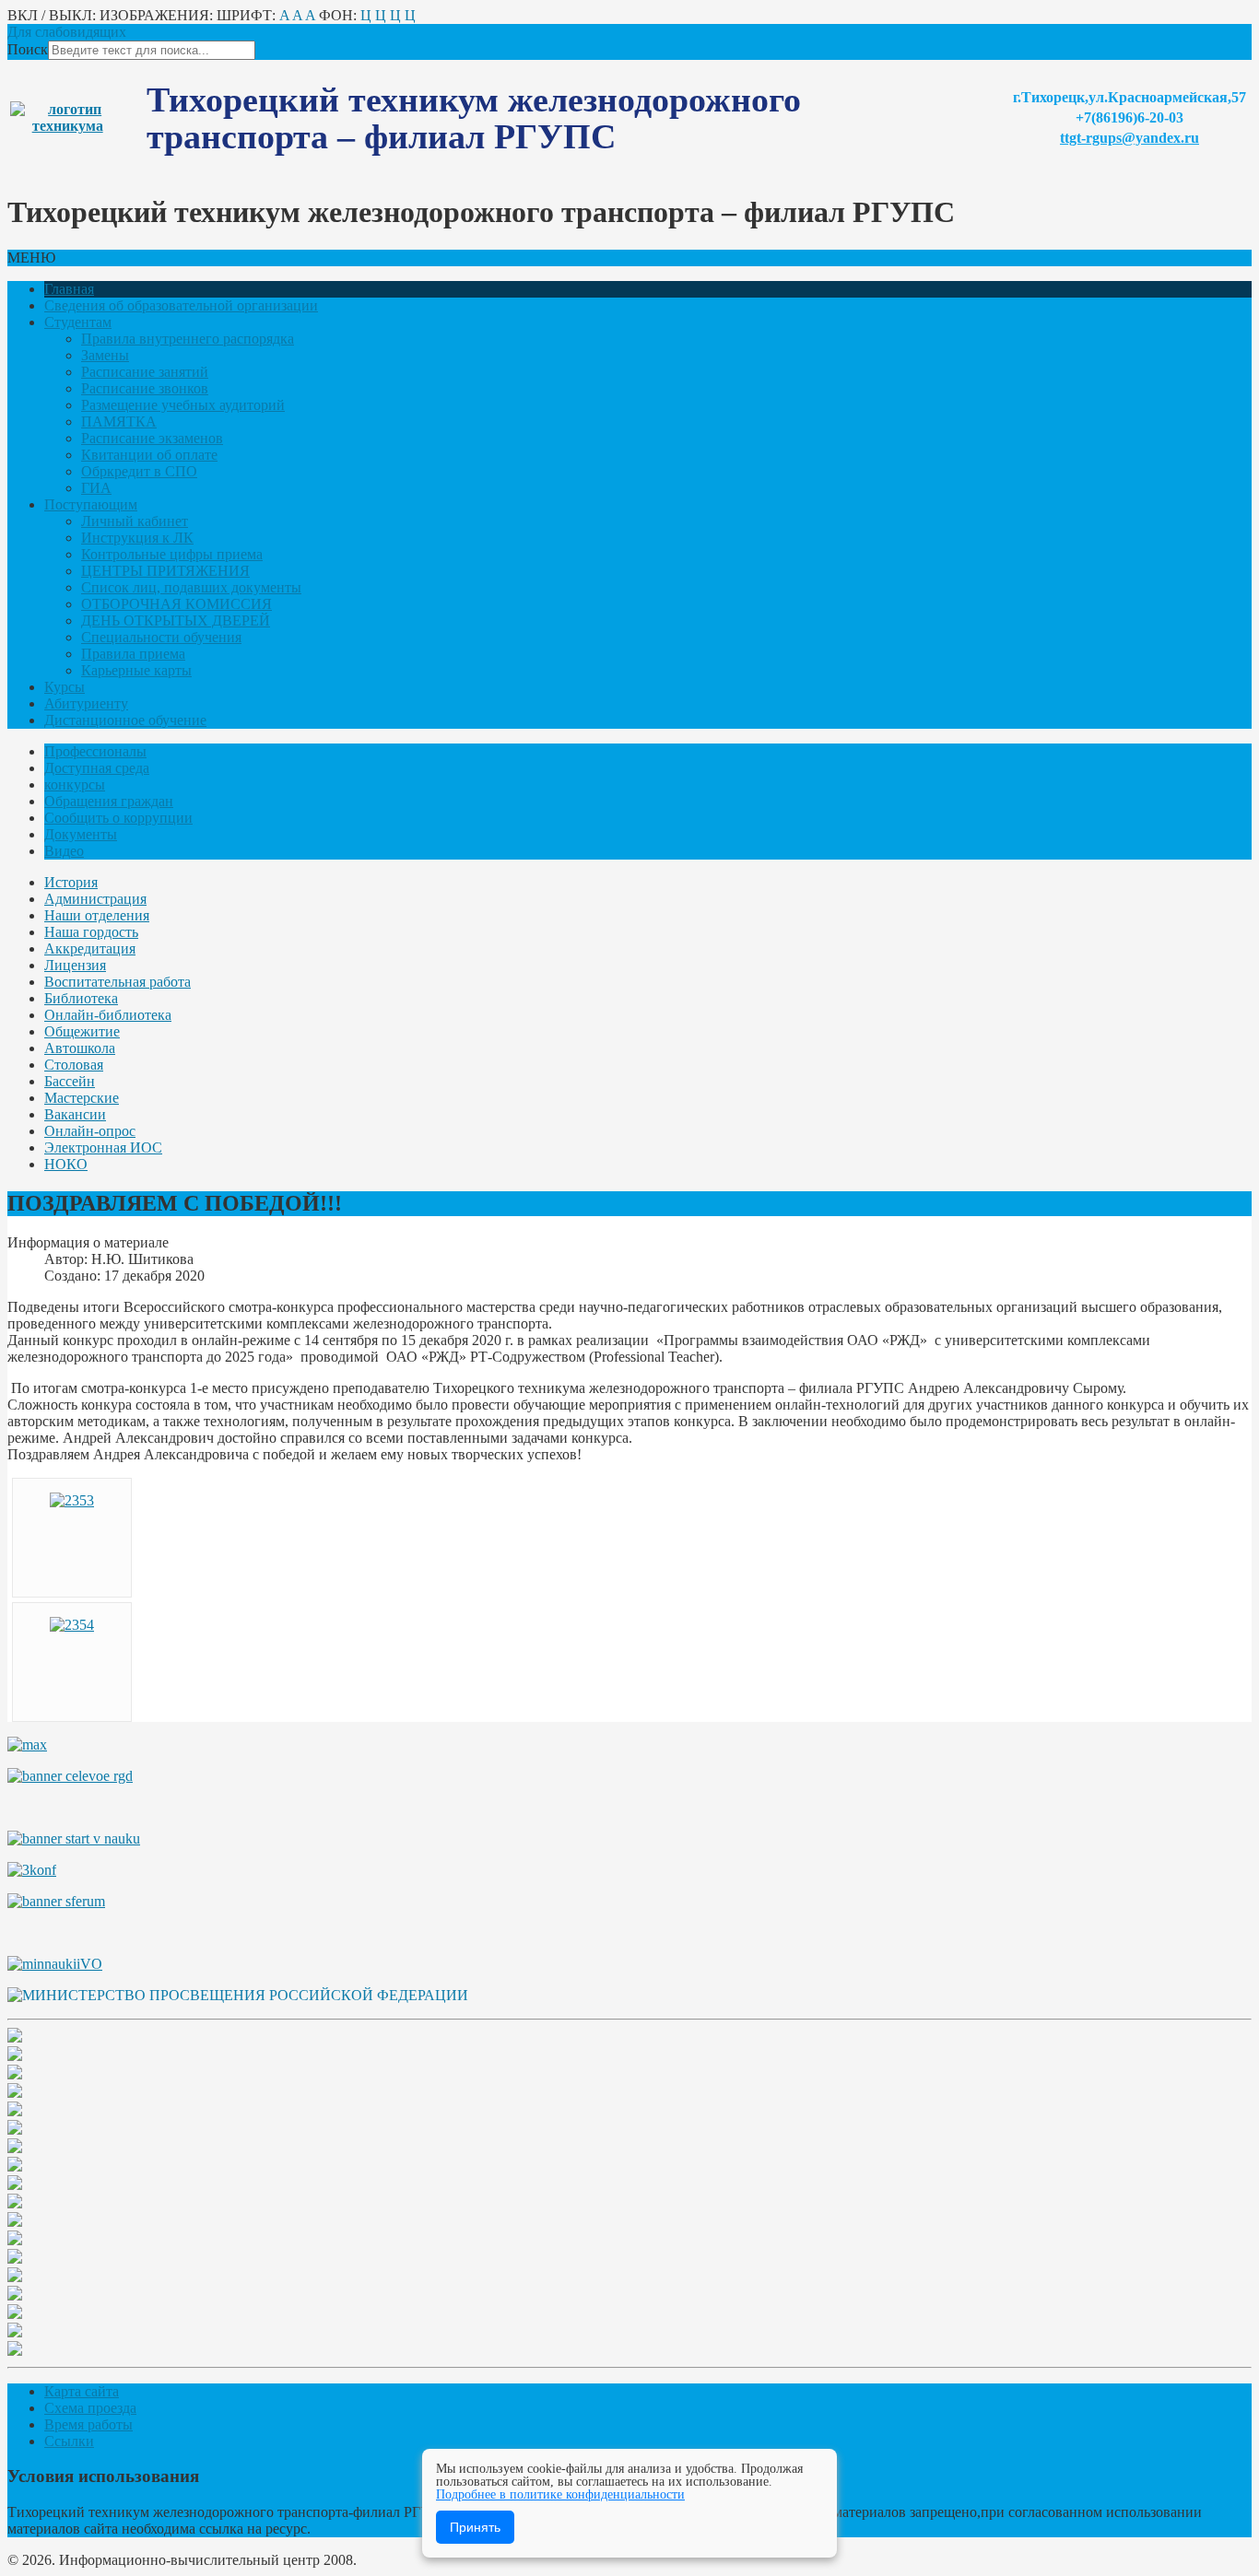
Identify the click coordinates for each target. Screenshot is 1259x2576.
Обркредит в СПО (139, 471)
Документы (81, 834)
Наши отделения (97, 915)
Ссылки (69, 2441)
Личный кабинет (135, 521)
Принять (475, 2527)
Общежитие (82, 1031)
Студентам (78, 322)
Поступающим (91, 504)
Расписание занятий (145, 372)
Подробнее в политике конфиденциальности (560, 2494)
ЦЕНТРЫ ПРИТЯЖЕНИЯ (165, 571)
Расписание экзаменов (152, 438)
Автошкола (80, 1048)
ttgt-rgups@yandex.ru (1130, 138)
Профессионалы (95, 751)
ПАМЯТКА (119, 422)
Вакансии (75, 1114)
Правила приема (133, 654)
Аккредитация (90, 948)
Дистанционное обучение (125, 720)
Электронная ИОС (103, 1147)
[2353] (72, 1500)
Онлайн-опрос (90, 1131)
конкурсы (75, 785)
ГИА (96, 488)
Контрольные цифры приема (172, 554)
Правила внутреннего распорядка (188, 339)
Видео (64, 851)
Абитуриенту (86, 703)
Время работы (88, 2424)
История (71, 882)
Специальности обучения (161, 637)
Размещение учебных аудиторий (183, 405)
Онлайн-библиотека (108, 1015)
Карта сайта (82, 2391)
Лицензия (75, 965)
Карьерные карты (136, 670)
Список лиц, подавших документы (191, 587)
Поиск (28, 49)
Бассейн (70, 1081)
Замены (105, 355)
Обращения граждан (109, 801)
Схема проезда (90, 2408)
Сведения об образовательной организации (181, 305)
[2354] (72, 1625)
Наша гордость (91, 932)
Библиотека (81, 998)
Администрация (95, 899)
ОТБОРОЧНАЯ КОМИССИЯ (176, 604)
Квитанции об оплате (149, 455)
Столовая (74, 1065)
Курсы (65, 687)
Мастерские (82, 1098)
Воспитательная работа (118, 982)
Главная (69, 289)
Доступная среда (97, 768)
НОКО (66, 1164)
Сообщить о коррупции (118, 818)
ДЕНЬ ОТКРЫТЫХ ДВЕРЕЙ (176, 621)
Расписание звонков (145, 388)
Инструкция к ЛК (137, 538)
